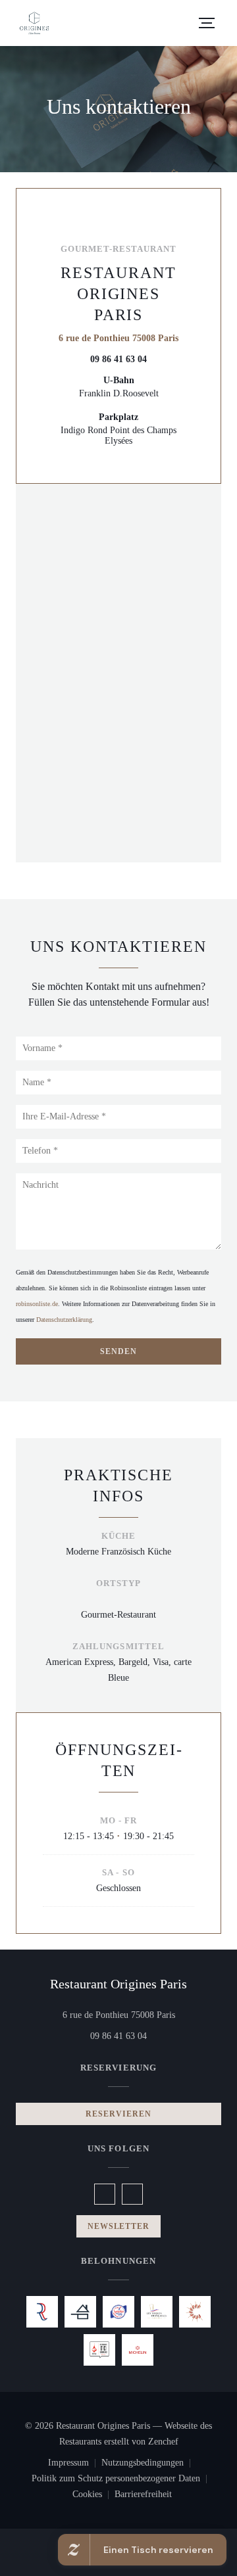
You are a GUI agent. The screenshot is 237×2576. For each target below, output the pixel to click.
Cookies (93, 2496)
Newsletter (119, 2226)
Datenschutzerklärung (64, 1320)
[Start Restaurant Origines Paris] (35, 23)
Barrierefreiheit (143, 2496)
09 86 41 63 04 (118, 359)
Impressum (75, 2464)
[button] (207, 23)
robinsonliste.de (37, 1304)
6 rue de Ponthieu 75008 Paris (118, 338)
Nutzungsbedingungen (149, 2464)
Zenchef (163, 2442)
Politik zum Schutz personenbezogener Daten (122, 2480)
